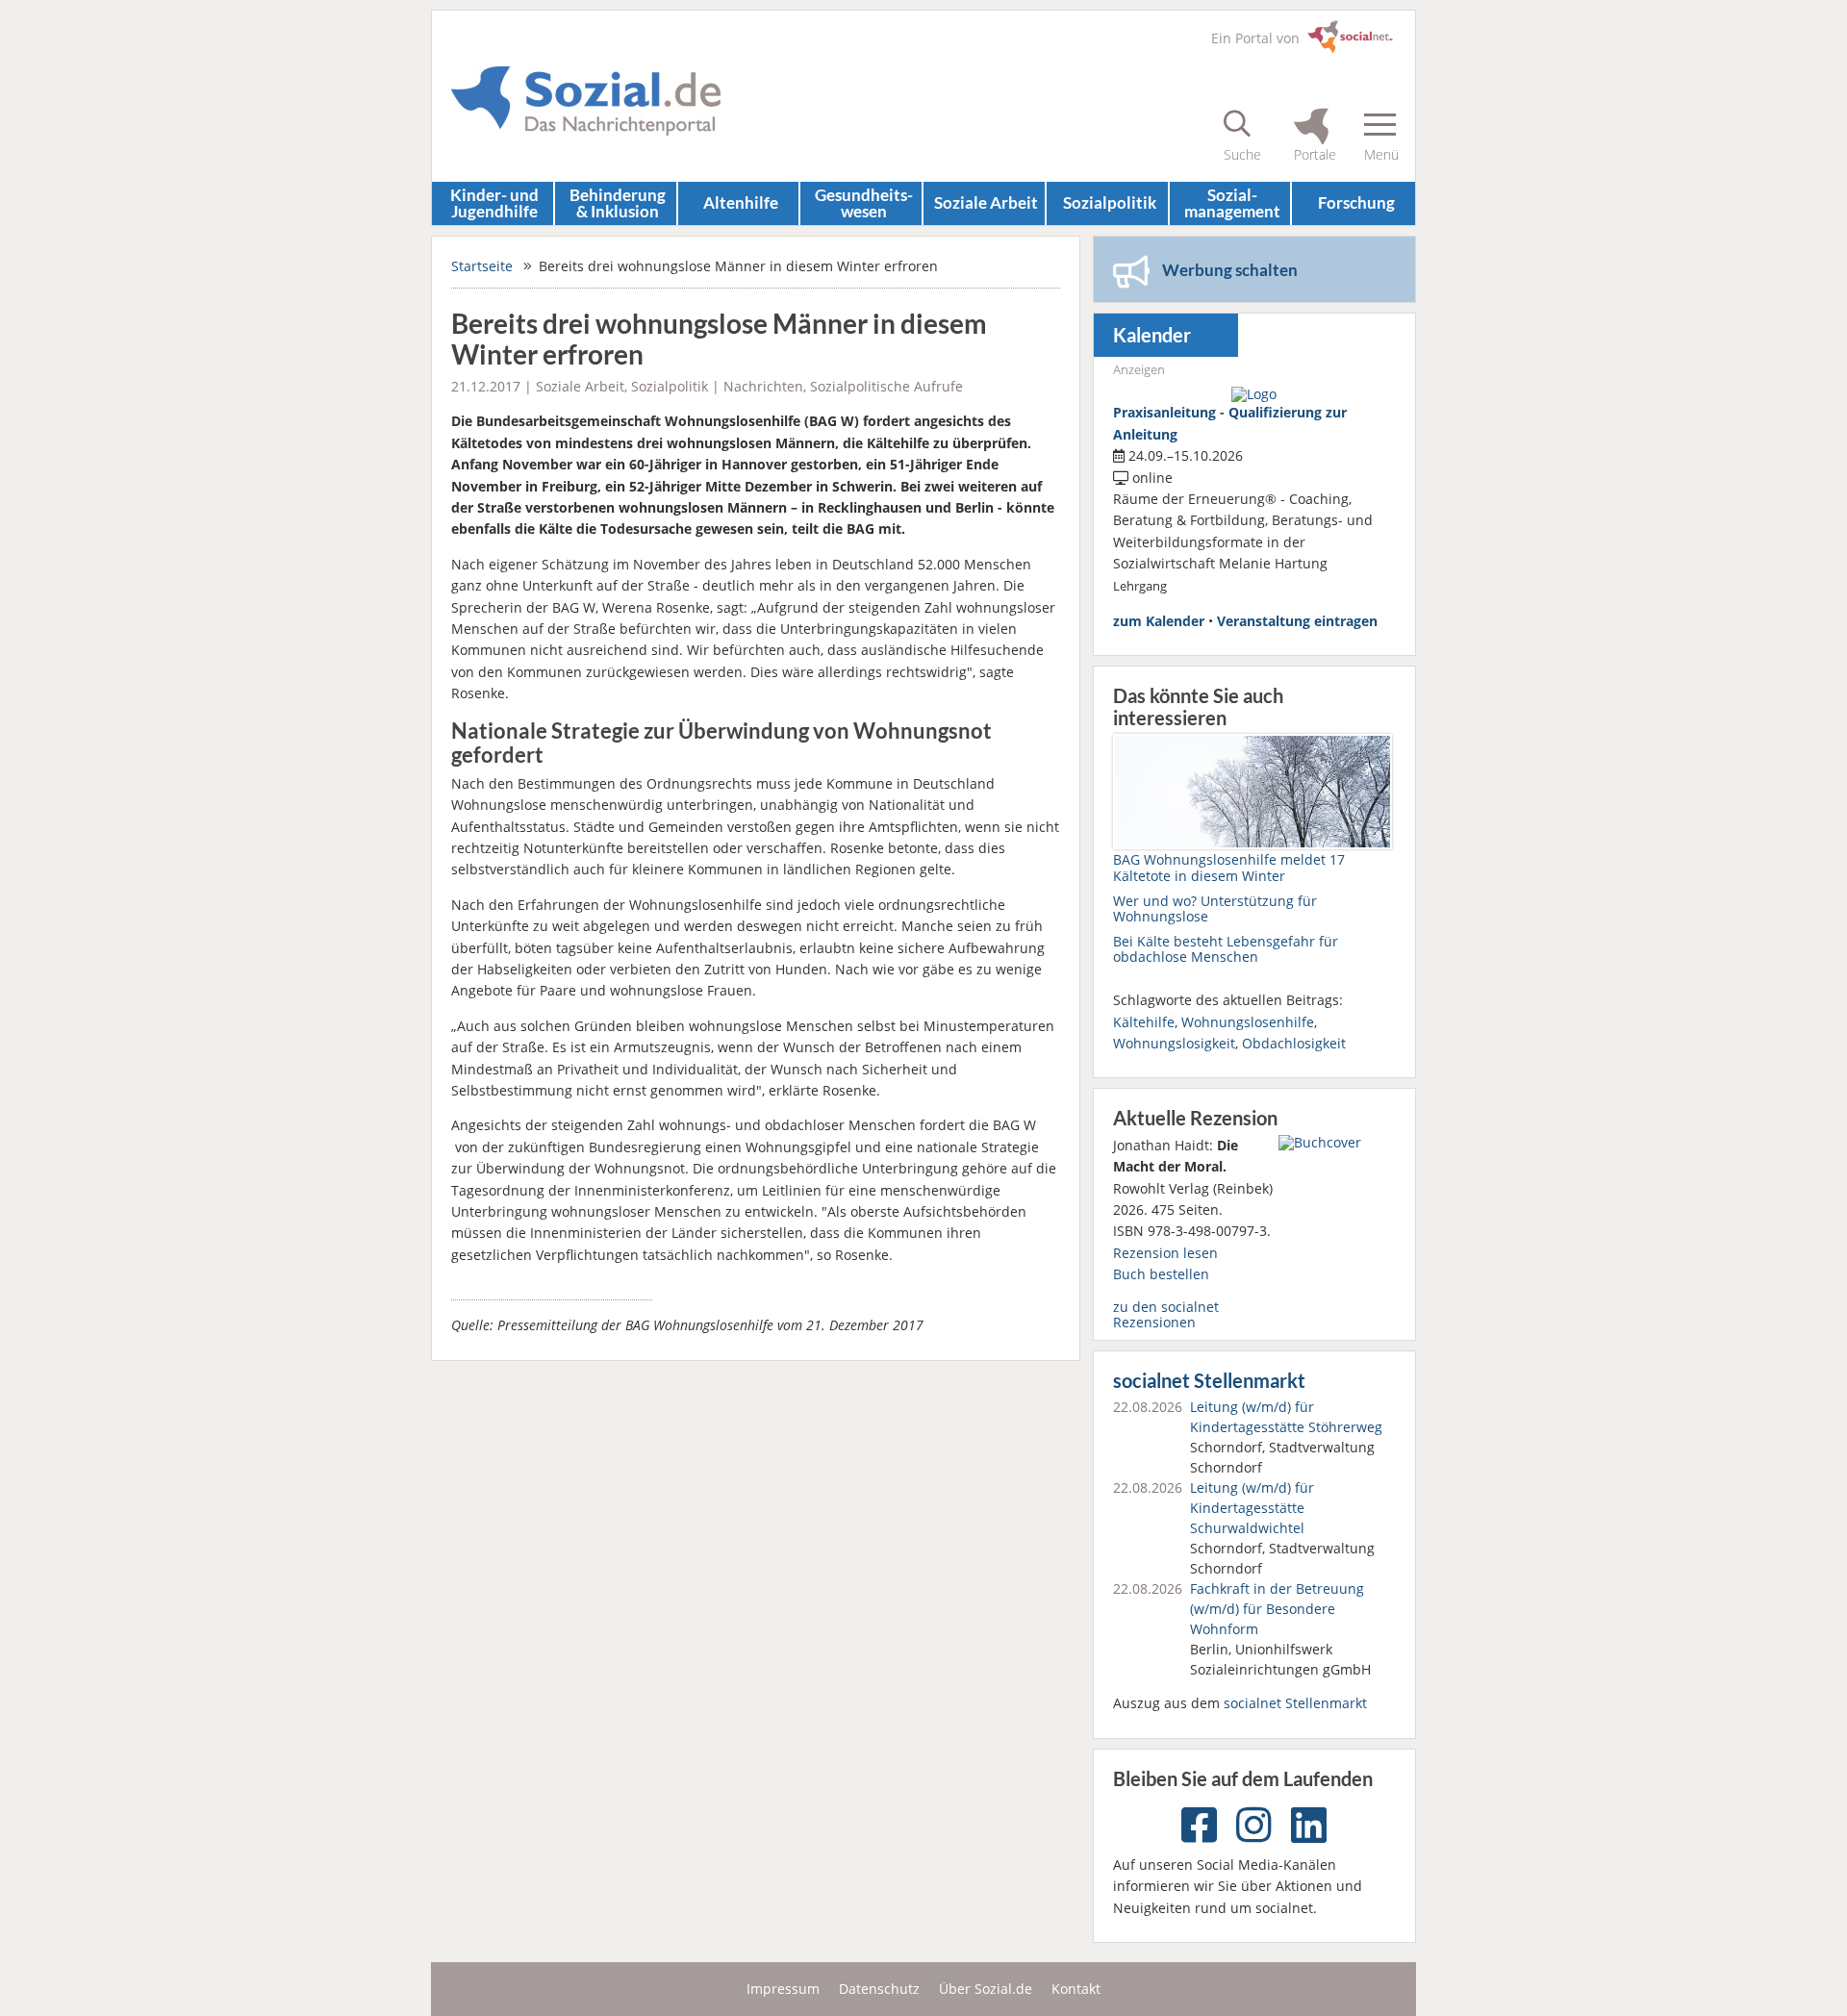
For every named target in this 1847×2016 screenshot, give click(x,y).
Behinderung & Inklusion (618, 203)
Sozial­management (1232, 203)
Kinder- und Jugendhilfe (494, 203)
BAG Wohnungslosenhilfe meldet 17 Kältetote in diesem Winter (1229, 867)
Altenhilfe (741, 202)
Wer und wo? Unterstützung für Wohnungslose (1215, 908)
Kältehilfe (1144, 1022)
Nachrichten (763, 386)
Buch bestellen (1161, 1274)
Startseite (482, 266)
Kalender (1152, 335)
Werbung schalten (1230, 270)
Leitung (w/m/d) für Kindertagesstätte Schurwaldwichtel (1252, 1508)
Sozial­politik (1110, 202)
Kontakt (1076, 1989)
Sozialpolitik (670, 386)
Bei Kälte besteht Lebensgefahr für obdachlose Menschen (1226, 949)
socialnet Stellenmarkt (1209, 1381)
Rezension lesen (1165, 1253)
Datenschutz (879, 1989)
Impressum (783, 1989)
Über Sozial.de (986, 1989)
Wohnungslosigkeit (1174, 1043)
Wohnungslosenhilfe (1248, 1022)
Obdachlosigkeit (1294, 1043)
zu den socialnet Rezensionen (1166, 1314)
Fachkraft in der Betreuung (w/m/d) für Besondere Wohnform (1277, 1609)
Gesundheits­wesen (864, 203)
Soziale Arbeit (986, 202)
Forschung (1356, 202)
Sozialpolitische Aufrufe (886, 386)
